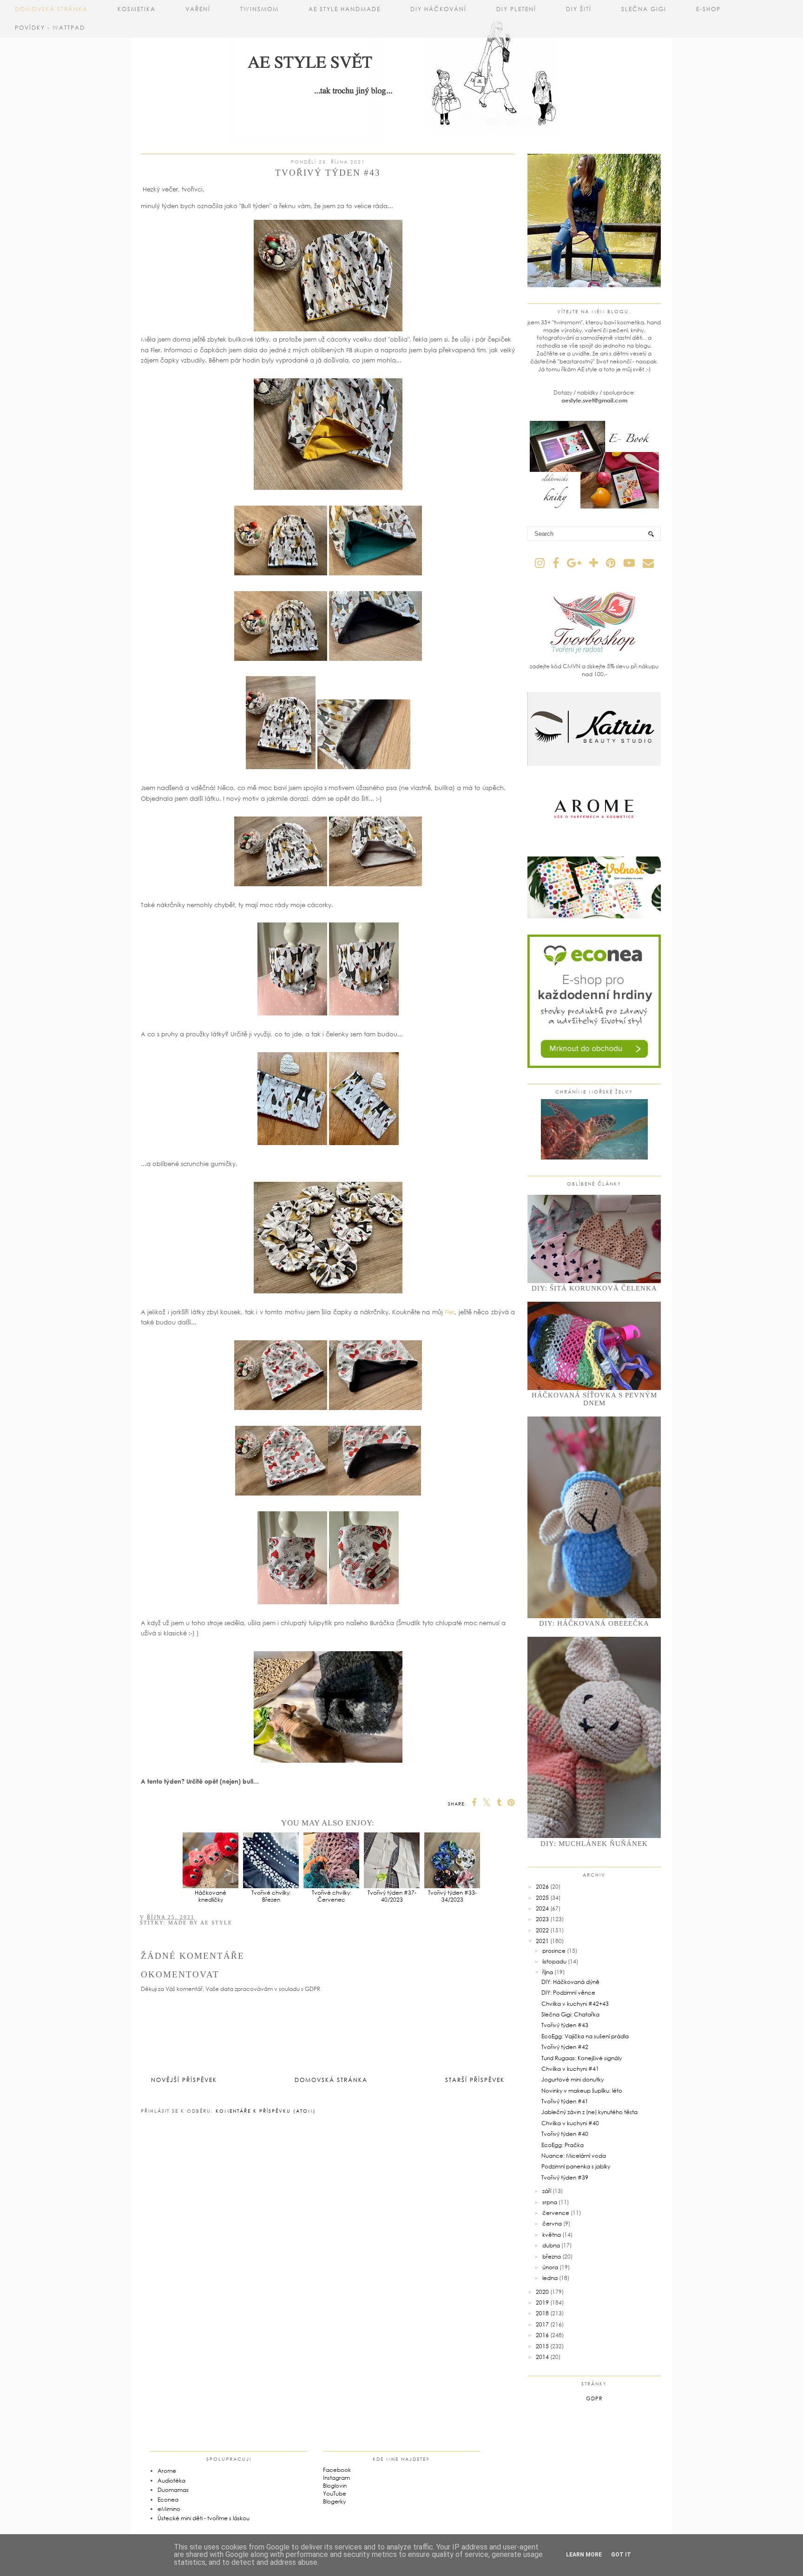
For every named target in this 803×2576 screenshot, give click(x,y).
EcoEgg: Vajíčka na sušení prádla (585, 2036)
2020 (542, 2292)
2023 (542, 1919)
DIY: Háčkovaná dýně (570, 1982)
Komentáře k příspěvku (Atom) (266, 2111)
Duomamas (173, 2490)
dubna (551, 2245)
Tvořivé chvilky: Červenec (332, 1896)
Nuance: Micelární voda (574, 2156)
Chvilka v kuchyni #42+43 (575, 2004)
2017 (542, 2324)
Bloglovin (335, 2486)
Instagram (336, 2478)
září (547, 2191)
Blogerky (334, 2501)
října (548, 1972)
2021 (542, 1941)
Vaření (198, 9)
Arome (167, 2471)
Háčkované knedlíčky (211, 1896)
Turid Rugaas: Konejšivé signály (582, 2058)
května (552, 2235)
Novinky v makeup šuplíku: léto (582, 2091)
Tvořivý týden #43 (565, 2025)
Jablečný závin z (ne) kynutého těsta (589, 2112)
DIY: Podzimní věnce (568, 1993)
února (550, 2267)
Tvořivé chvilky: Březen (271, 1896)
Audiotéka (171, 2480)
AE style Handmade (345, 9)
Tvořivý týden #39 (565, 2177)
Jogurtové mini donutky (573, 2079)
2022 (542, 1930)
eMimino (169, 2509)
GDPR (594, 2398)
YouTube (335, 2494)
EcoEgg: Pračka (563, 2145)
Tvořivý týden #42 (565, 2047)
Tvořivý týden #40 (565, 2134)
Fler (450, 1312)
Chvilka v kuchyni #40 (570, 2123)
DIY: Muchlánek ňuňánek (594, 1844)
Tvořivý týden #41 (565, 2101)
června (552, 2224)
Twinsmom (260, 9)
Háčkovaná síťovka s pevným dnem (594, 1399)
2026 (542, 1887)
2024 (542, 1908)
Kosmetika (137, 9)
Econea (168, 2500)
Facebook (337, 2470)
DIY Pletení (516, 9)
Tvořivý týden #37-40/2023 (392, 1896)
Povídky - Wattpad (50, 28)
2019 (542, 2303)
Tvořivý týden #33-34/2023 (452, 1896)
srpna (550, 2202)
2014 (542, 2357)
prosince (554, 1951)
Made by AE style (200, 1923)
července (556, 2213)
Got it (621, 2555)
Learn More (584, 2555)
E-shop (708, 9)
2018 (542, 2313)
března (552, 2256)
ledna (550, 2278)
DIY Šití (579, 9)
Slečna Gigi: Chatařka (570, 2014)
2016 (542, 2335)
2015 (542, 2346)
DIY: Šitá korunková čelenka (594, 1288)
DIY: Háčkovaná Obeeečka (594, 1623)
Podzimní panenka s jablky (576, 2166)
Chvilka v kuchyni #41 (570, 2069)
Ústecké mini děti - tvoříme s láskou (204, 2518)
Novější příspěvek (184, 2080)
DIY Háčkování (438, 9)
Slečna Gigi (644, 9)
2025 (542, 1898)
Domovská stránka (51, 9)
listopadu (554, 1961)
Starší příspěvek (475, 2080)
